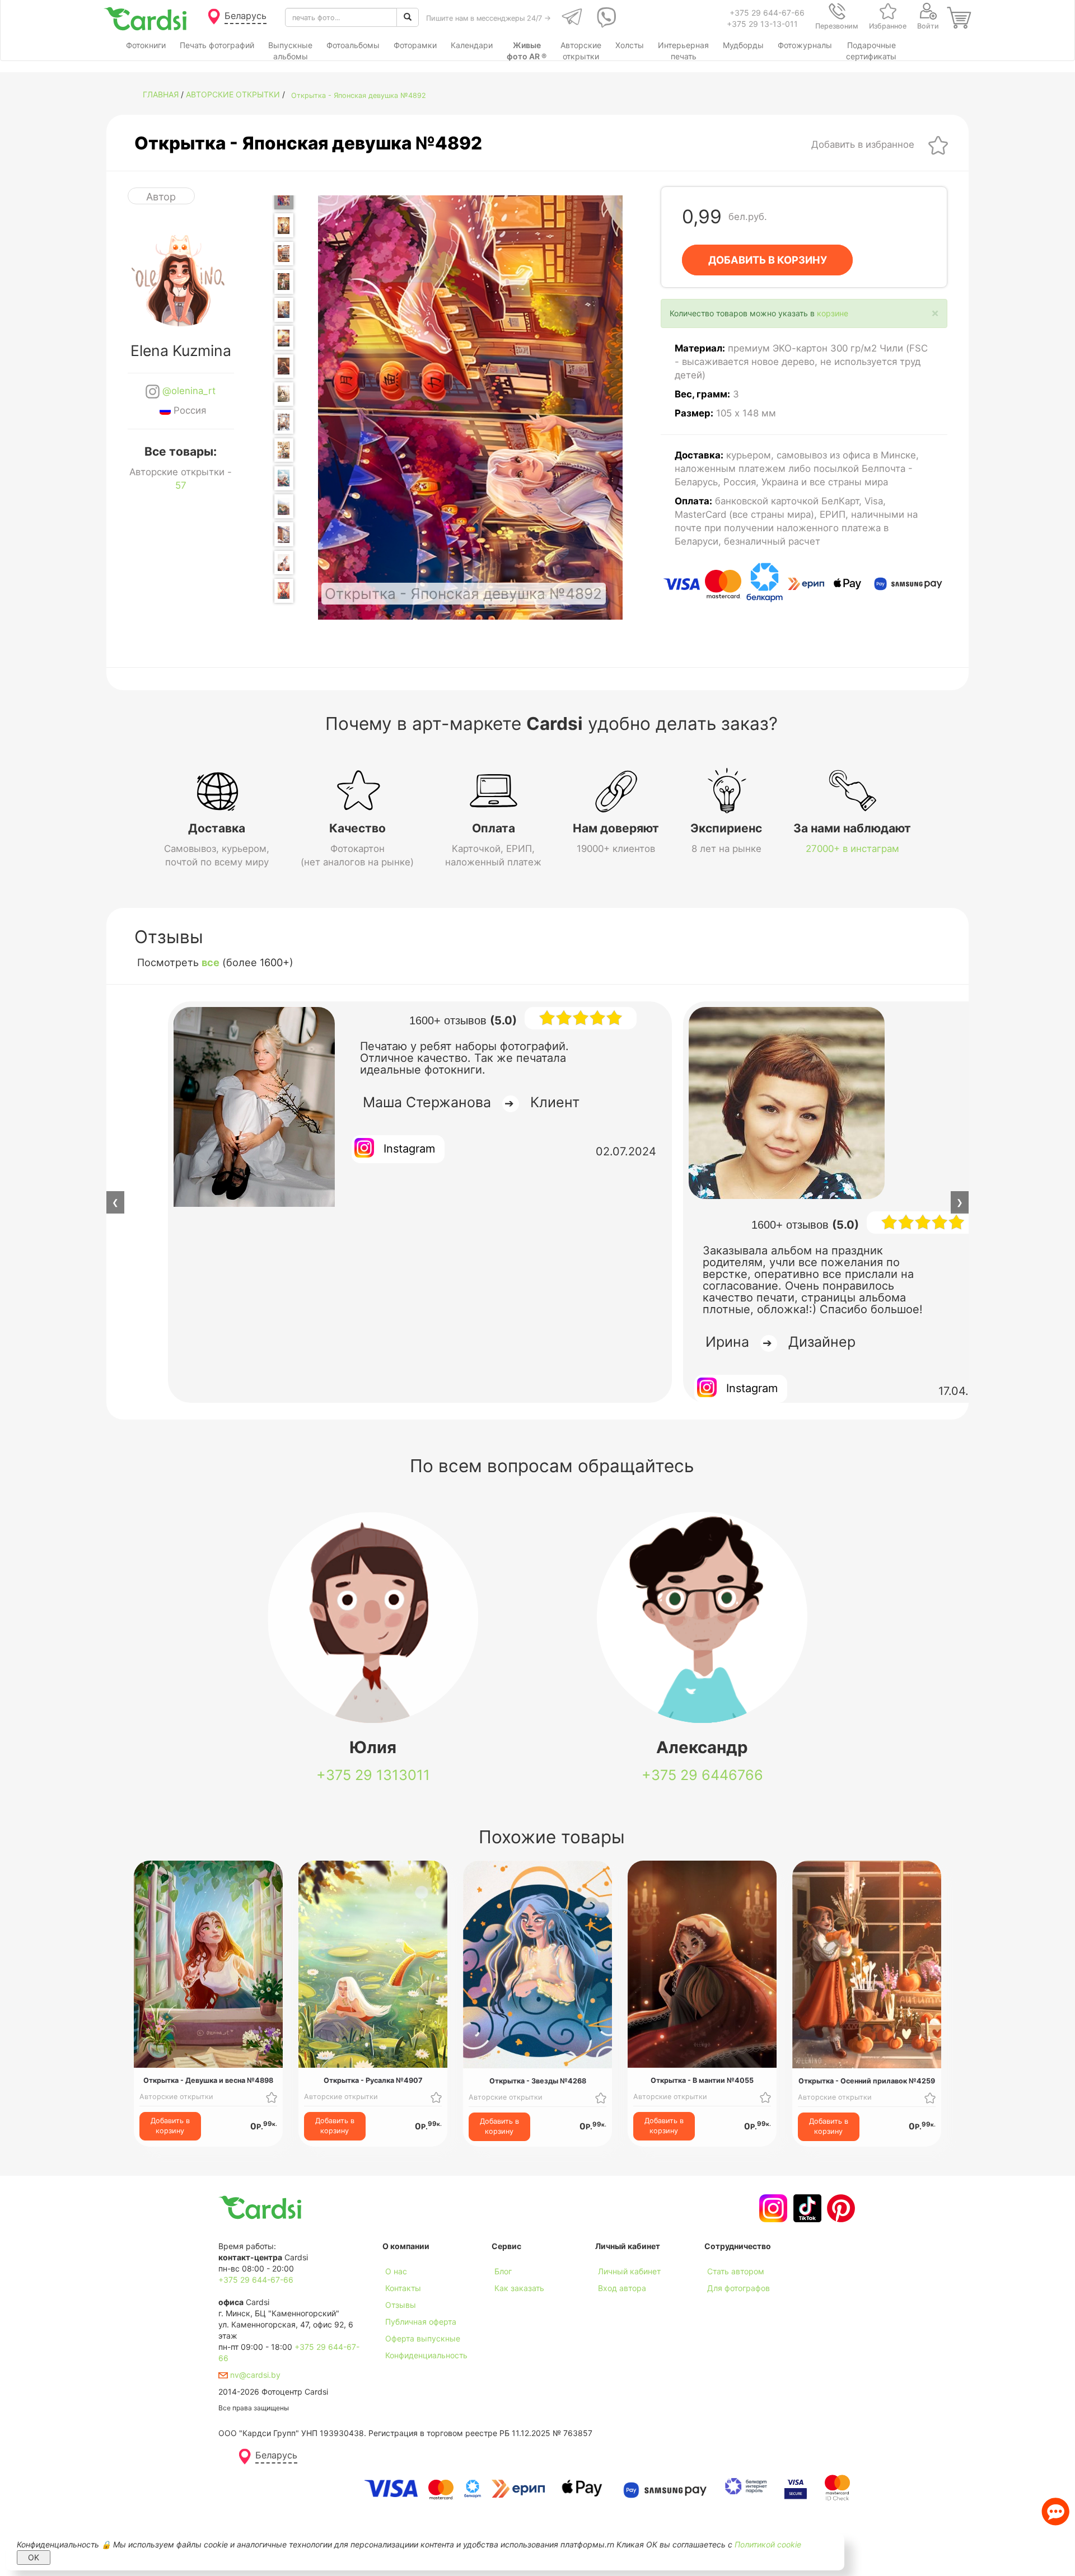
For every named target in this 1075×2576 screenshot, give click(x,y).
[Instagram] (772, 2208)
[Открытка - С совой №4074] (284, 563)
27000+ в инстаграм (852, 849)
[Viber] (604, 17)
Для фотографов (739, 2288)
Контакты (403, 2288)
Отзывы (401, 2305)
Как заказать (519, 2288)
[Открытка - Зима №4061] (284, 534)
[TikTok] (806, 2208)
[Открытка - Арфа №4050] (284, 225)
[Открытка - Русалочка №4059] (284, 478)
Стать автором (736, 2271)
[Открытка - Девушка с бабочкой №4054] (284, 338)
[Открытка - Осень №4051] (284, 254)
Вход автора (622, 2288)
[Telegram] (571, 17)
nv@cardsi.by (254, 2375)
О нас (396, 2271)
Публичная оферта (421, 2322)
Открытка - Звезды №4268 (538, 2081)
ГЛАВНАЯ (161, 94)
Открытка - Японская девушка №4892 (359, 95)
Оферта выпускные (423, 2338)
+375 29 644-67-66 (767, 13)
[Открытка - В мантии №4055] (284, 366)
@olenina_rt (188, 391)
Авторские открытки (233, 94)
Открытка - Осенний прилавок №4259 (867, 2081)
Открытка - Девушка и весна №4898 (208, 2080)
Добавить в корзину (170, 2126)
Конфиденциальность (426, 2355)
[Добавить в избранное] (938, 144)
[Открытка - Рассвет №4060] (284, 506)
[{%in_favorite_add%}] (272, 2097)
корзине (833, 313)
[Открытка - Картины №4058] (284, 450)
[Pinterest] (840, 2208)
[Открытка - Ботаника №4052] (284, 282)
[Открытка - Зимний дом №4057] (284, 422)
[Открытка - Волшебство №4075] (284, 591)
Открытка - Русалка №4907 (373, 2080)
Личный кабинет (629, 2271)
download (510, 2305)
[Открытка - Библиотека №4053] (284, 310)
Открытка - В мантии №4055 (702, 2080)
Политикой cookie (768, 2544)
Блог (503, 2271)
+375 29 (373, 1775)
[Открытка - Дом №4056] (284, 394)
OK (34, 2557)
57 (181, 485)
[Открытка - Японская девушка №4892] (284, 197)
